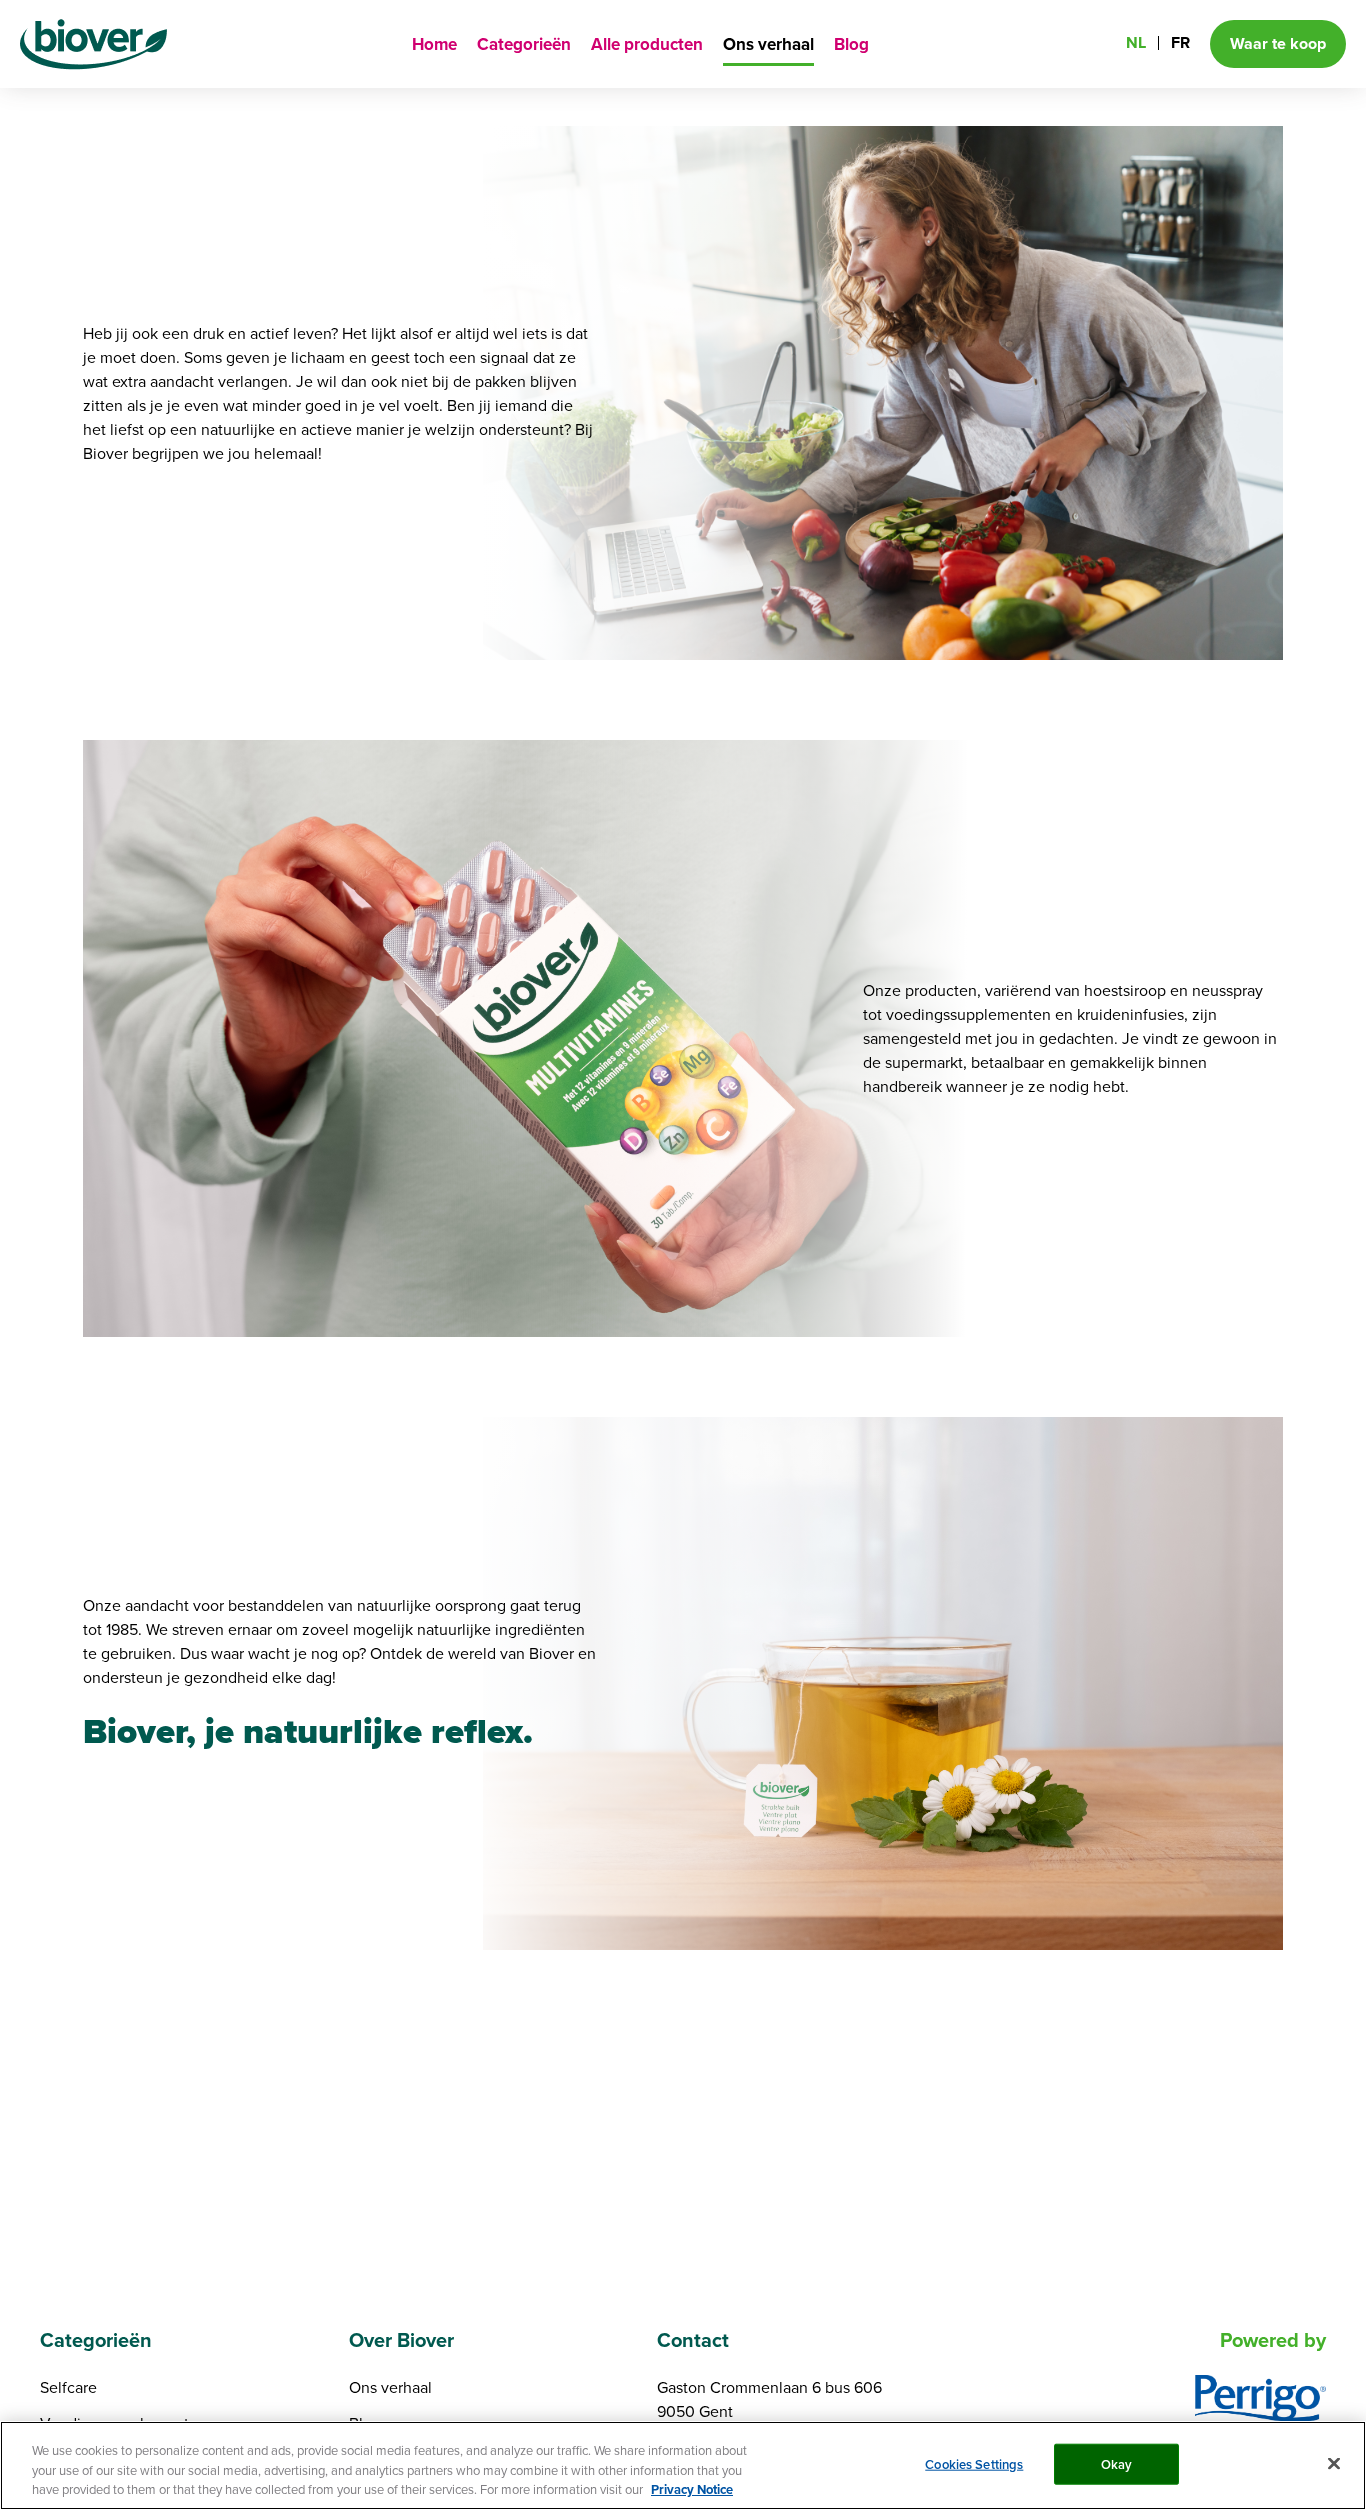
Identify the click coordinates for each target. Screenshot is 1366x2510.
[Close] (1334, 2463)
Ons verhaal (768, 44)
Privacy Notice (692, 2489)
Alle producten (647, 44)
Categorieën (524, 44)
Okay (1117, 2463)
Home (434, 44)
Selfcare (68, 2387)
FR (1180, 42)
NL (1136, 42)
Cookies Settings (974, 2463)
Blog (851, 44)
